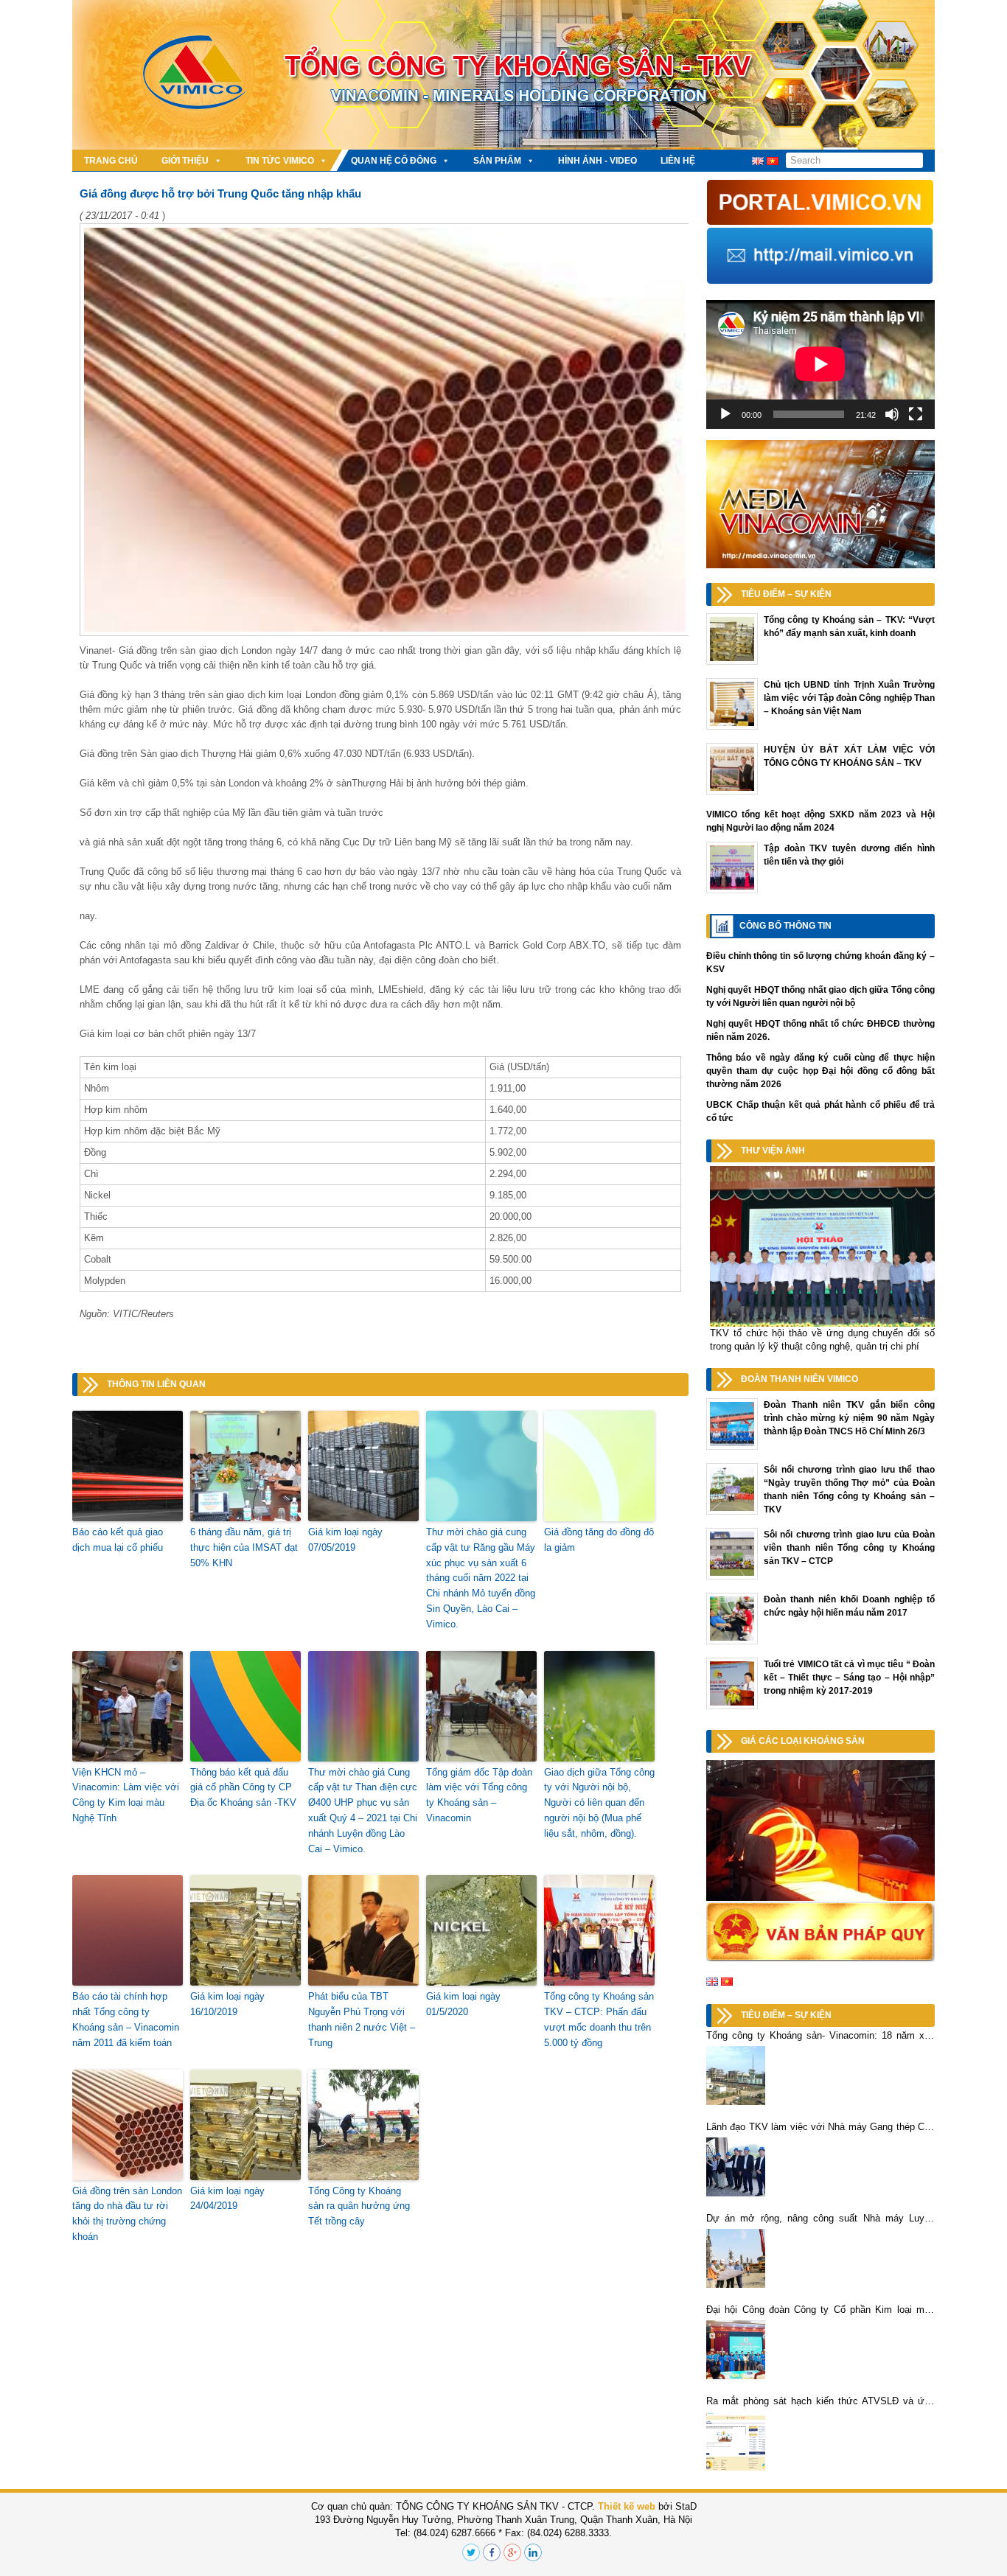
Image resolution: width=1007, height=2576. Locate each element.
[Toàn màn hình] (916, 414)
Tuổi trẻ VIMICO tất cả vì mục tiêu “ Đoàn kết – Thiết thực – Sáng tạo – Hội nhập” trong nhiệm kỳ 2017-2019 (849, 1678)
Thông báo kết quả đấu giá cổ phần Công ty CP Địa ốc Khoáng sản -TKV (243, 1788)
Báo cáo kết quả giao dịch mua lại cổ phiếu (118, 1540)
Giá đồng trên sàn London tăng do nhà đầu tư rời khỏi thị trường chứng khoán (127, 2214)
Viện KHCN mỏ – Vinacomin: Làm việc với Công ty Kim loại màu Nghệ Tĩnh (126, 1795)
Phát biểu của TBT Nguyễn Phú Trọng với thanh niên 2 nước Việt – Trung (362, 2019)
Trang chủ (111, 161)
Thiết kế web (627, 2506)
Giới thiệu (185, 161)
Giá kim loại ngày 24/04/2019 (227, 2199)
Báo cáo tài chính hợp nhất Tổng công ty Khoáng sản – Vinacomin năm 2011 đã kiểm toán (126, 2019)
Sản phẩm (497, 161)
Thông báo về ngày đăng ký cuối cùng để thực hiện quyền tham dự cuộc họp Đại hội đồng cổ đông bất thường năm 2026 (820, 1071)
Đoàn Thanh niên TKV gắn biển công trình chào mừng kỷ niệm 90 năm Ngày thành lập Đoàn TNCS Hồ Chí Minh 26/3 (849, 1418)
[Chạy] (725, 414)
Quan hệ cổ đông (394, 161)
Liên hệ (678, 161)
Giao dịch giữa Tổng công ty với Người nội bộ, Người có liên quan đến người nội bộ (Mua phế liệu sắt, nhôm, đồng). (599, 1803)
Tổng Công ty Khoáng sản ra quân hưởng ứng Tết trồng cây (359, 2206)
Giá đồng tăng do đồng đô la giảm (599, 1540)
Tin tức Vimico (280, 161)
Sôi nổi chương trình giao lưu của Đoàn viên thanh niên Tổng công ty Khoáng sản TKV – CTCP (849, 1548)
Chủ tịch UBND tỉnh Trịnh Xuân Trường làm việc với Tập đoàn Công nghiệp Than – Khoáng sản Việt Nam (849, 698)
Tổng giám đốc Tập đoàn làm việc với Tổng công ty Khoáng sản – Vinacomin (479, 1795)
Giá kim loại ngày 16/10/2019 (227, 2004)
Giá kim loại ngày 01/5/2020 (463, 2004)
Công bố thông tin (785, 926)
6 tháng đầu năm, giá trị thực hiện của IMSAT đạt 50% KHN (244, 1547)
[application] (820, 364)
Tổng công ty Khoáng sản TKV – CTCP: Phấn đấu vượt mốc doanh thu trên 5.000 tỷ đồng (599, 2019)
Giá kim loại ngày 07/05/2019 (345, 1540)
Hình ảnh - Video (597, 161)
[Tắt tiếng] (892, 414)
